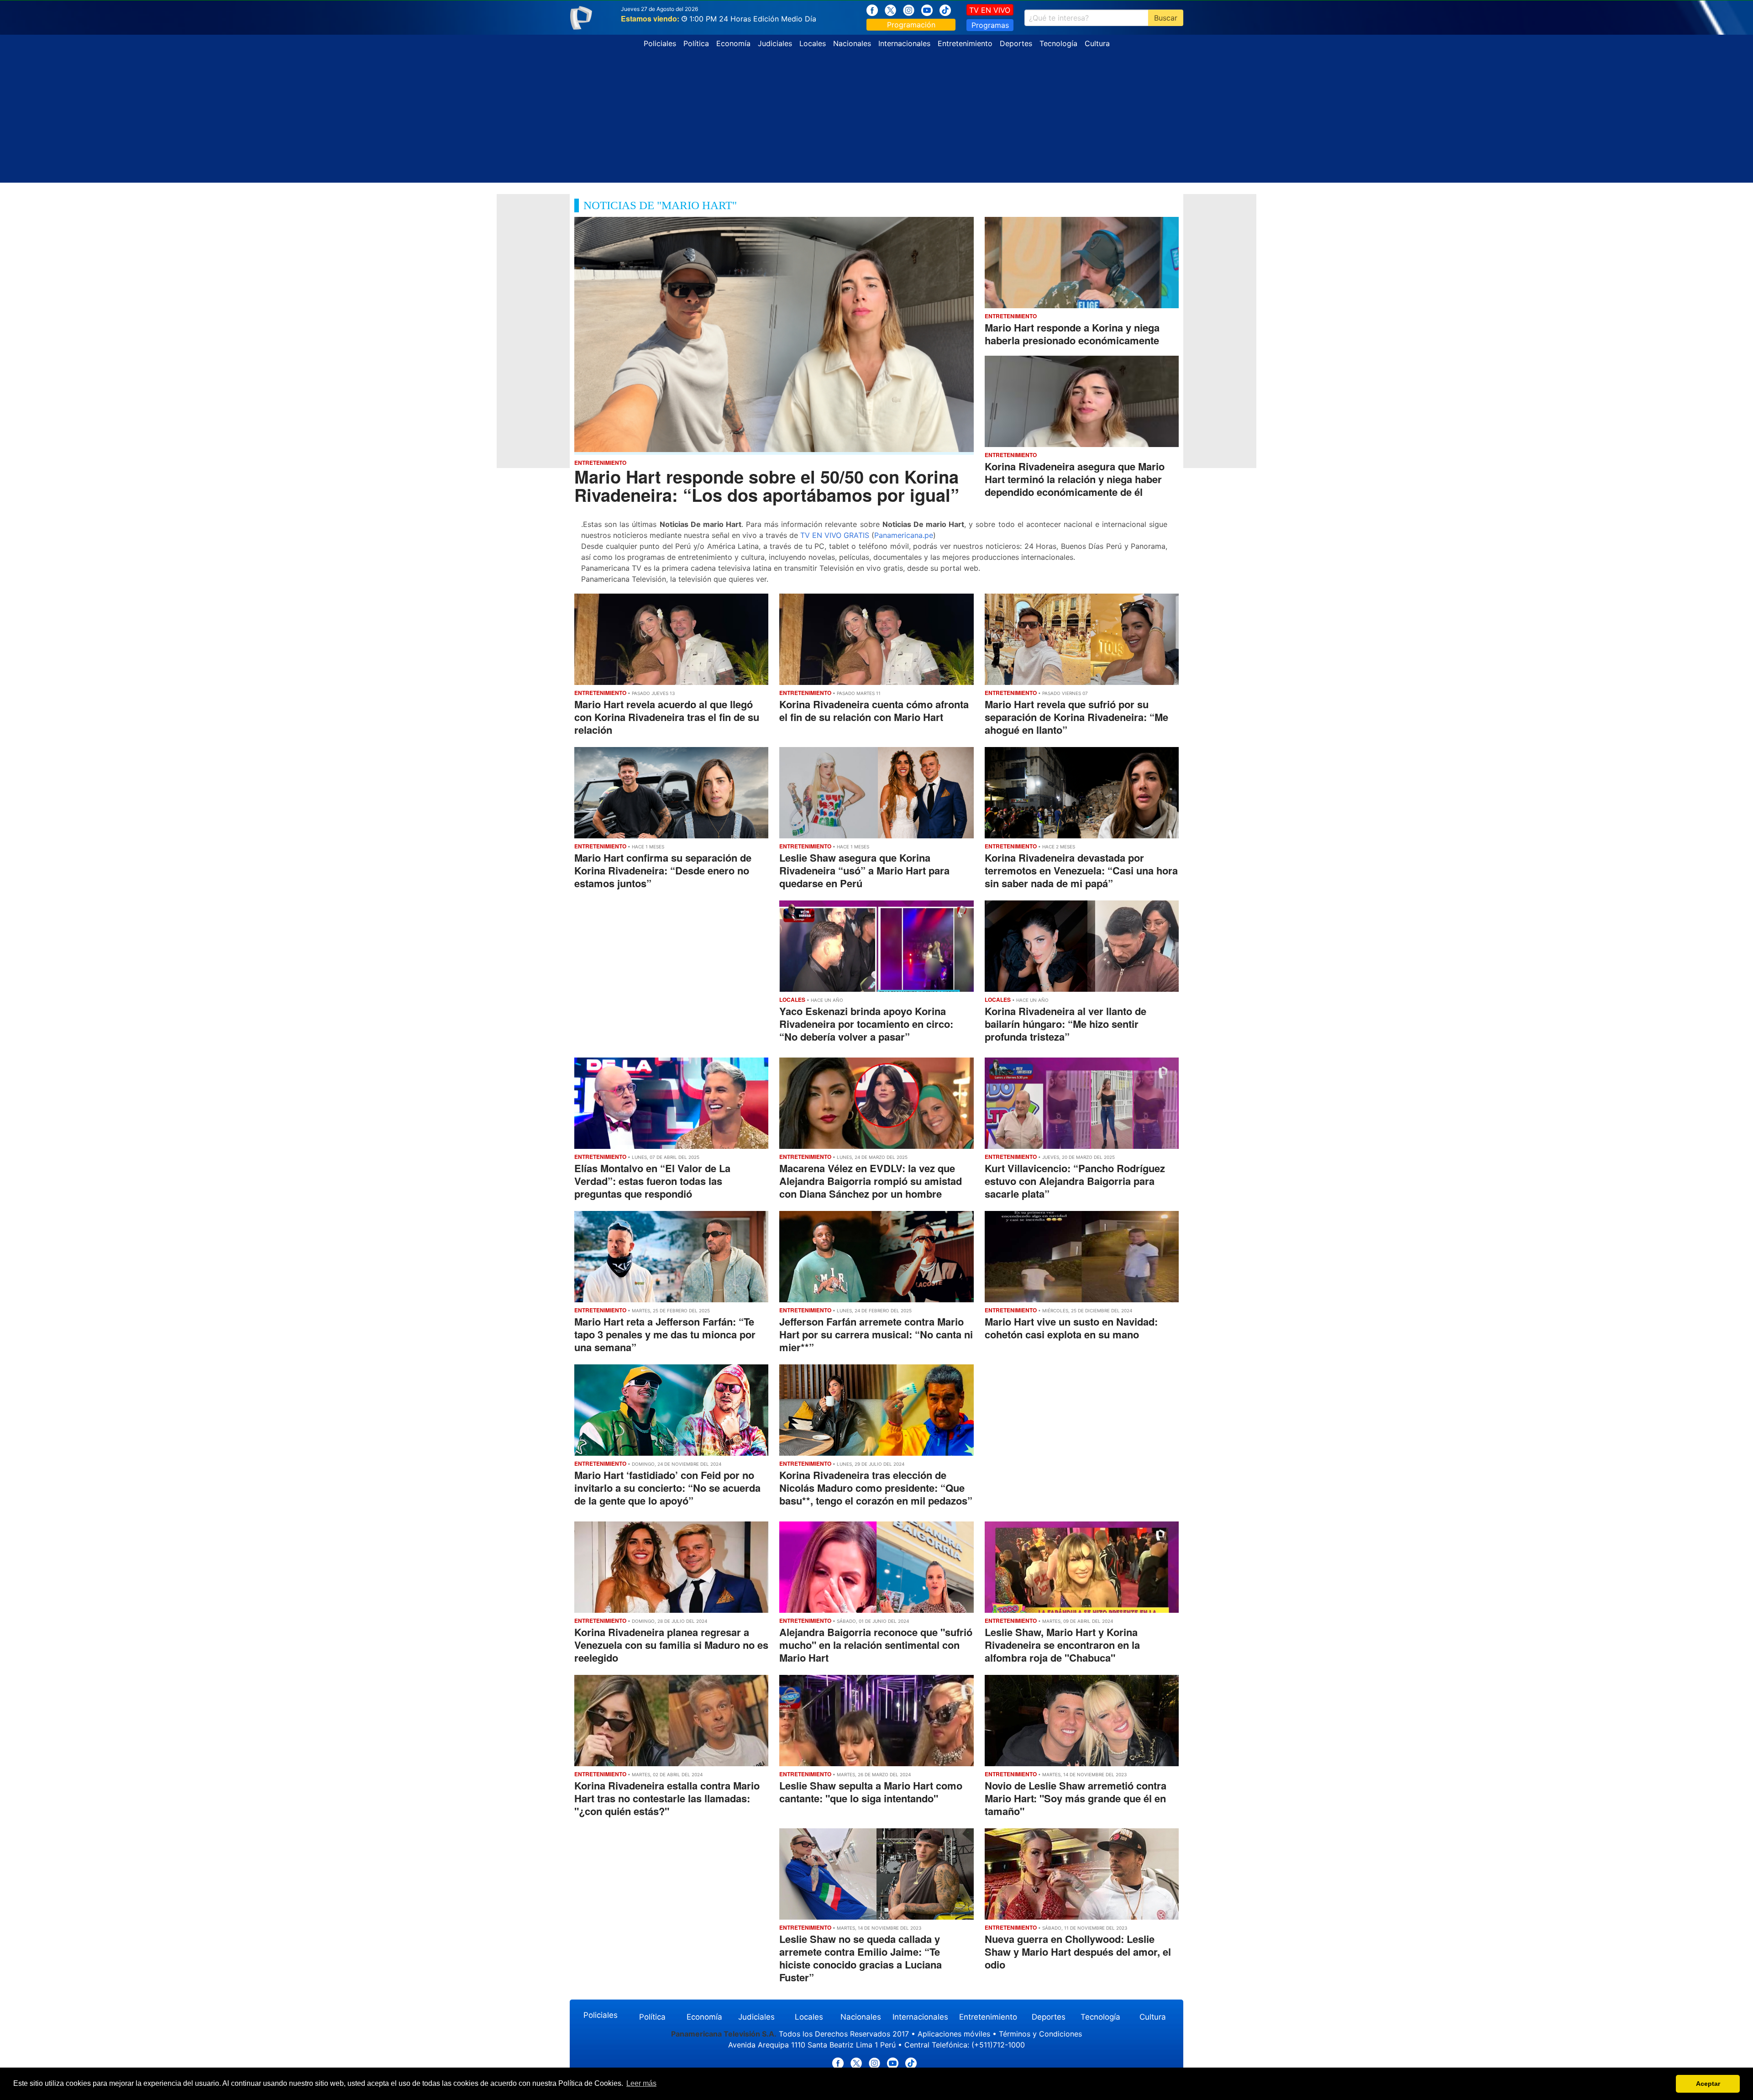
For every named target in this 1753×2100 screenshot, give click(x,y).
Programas (990, 25)
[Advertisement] (876, 119)
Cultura (1097, 43)
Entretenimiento (965, 43)
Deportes (1016, 43)
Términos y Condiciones (1040, 2034)
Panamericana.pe (904, 535)
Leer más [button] (641, 2083)
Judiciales (775, 43)
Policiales (660, 43)
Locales (813, 43)
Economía (733, 43)
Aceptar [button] (1708, 2084)
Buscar (1166, 18)
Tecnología (1058, 43)
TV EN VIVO (990, 10)
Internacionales (904, 43)
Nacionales (852, 43)
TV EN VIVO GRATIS (835, 535)
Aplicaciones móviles (954, 2034)
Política (696, 43)
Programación (911, 25)
